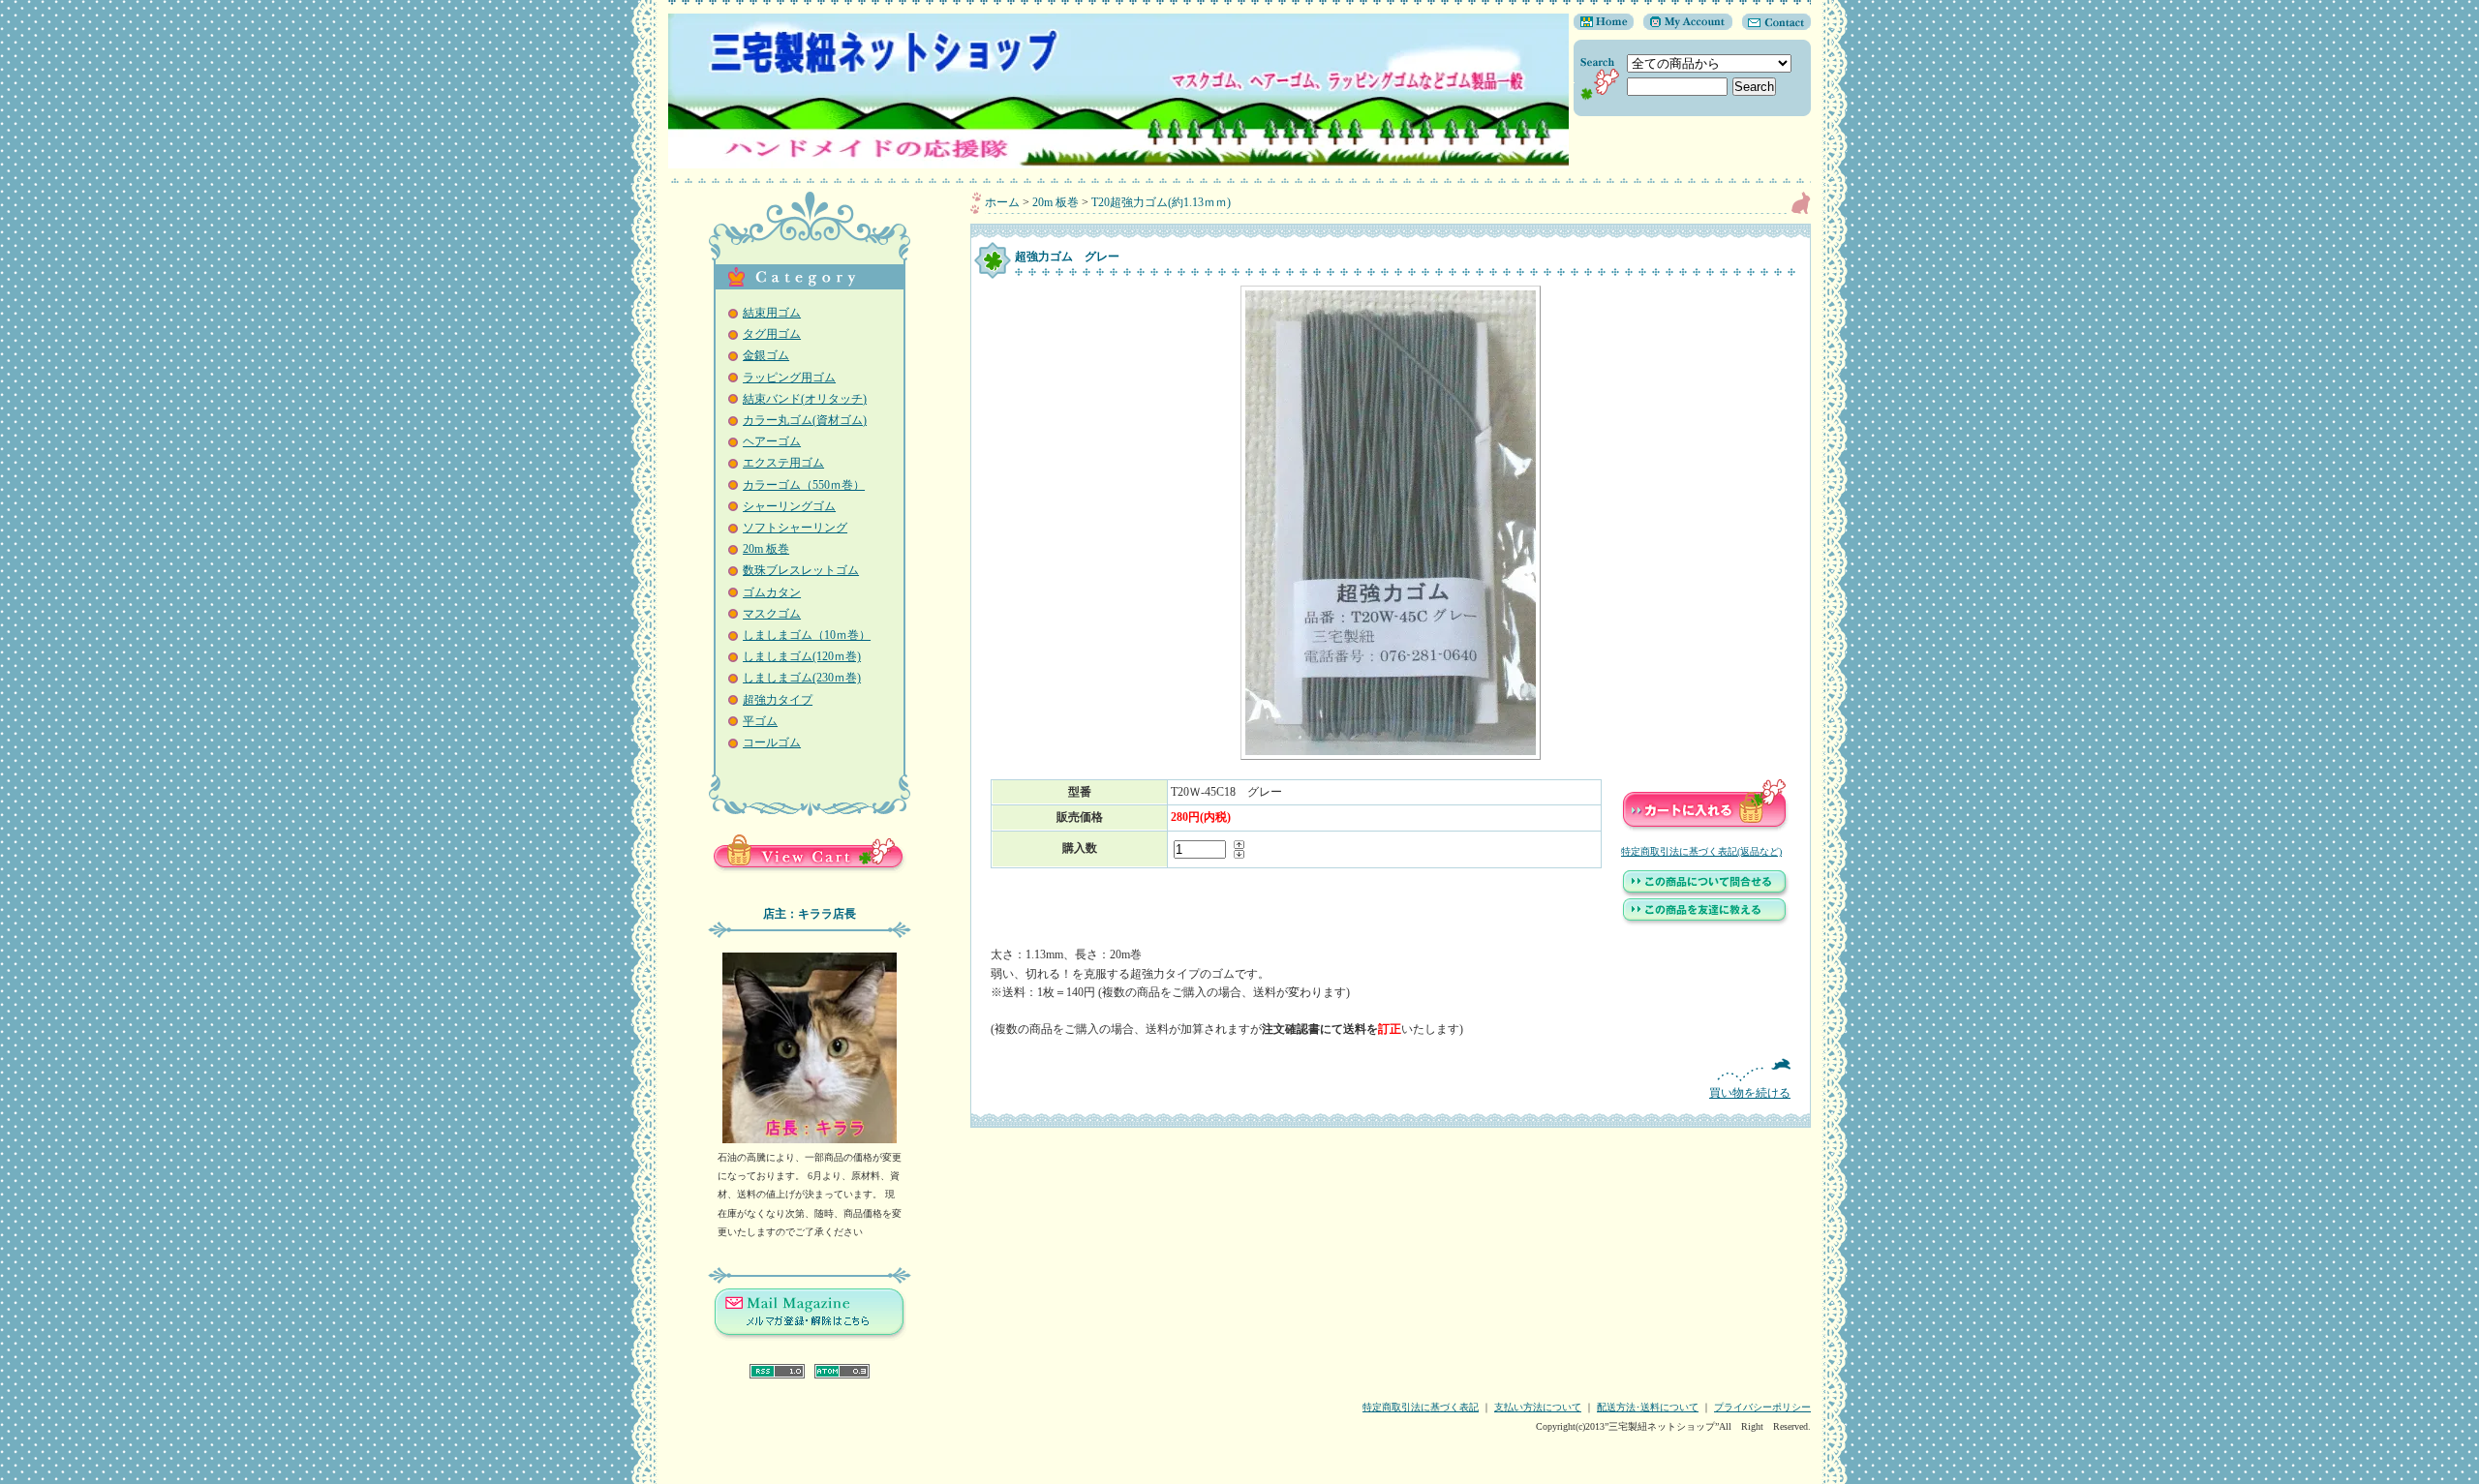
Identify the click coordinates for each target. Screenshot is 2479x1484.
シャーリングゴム (789, 506)
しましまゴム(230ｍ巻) (802, 678)
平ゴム (760, 721)
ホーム (1002, 202)
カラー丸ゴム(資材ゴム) (805, 420)
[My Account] (1683, 26)
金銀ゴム (766, 355)
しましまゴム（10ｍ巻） (807, 635)
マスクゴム (772, 614)
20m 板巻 (766, 549)
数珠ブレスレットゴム (801, 570)
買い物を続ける (1750, 1093)
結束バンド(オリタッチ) (805, 399)
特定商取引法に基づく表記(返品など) (1701, 851)
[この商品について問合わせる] (1705, 894)
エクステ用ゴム (783, 463)
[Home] (1604, 26)
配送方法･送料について (1648, 1407)
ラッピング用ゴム (789, 378)
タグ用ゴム (772, 334)
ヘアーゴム (772, 441)
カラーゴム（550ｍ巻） (804, 485)
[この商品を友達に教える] (1705, 923)
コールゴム (772, 742)
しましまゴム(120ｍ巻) (802, 656)
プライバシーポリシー (1762, 1407)
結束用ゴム (772, 313)
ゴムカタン (772, 592)
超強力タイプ (778, 700)
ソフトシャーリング (795, 528)
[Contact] (1772, 26)
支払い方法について (1538, 1407)
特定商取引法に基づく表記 (1421, 1407)
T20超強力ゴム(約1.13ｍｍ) (1161, 202)
